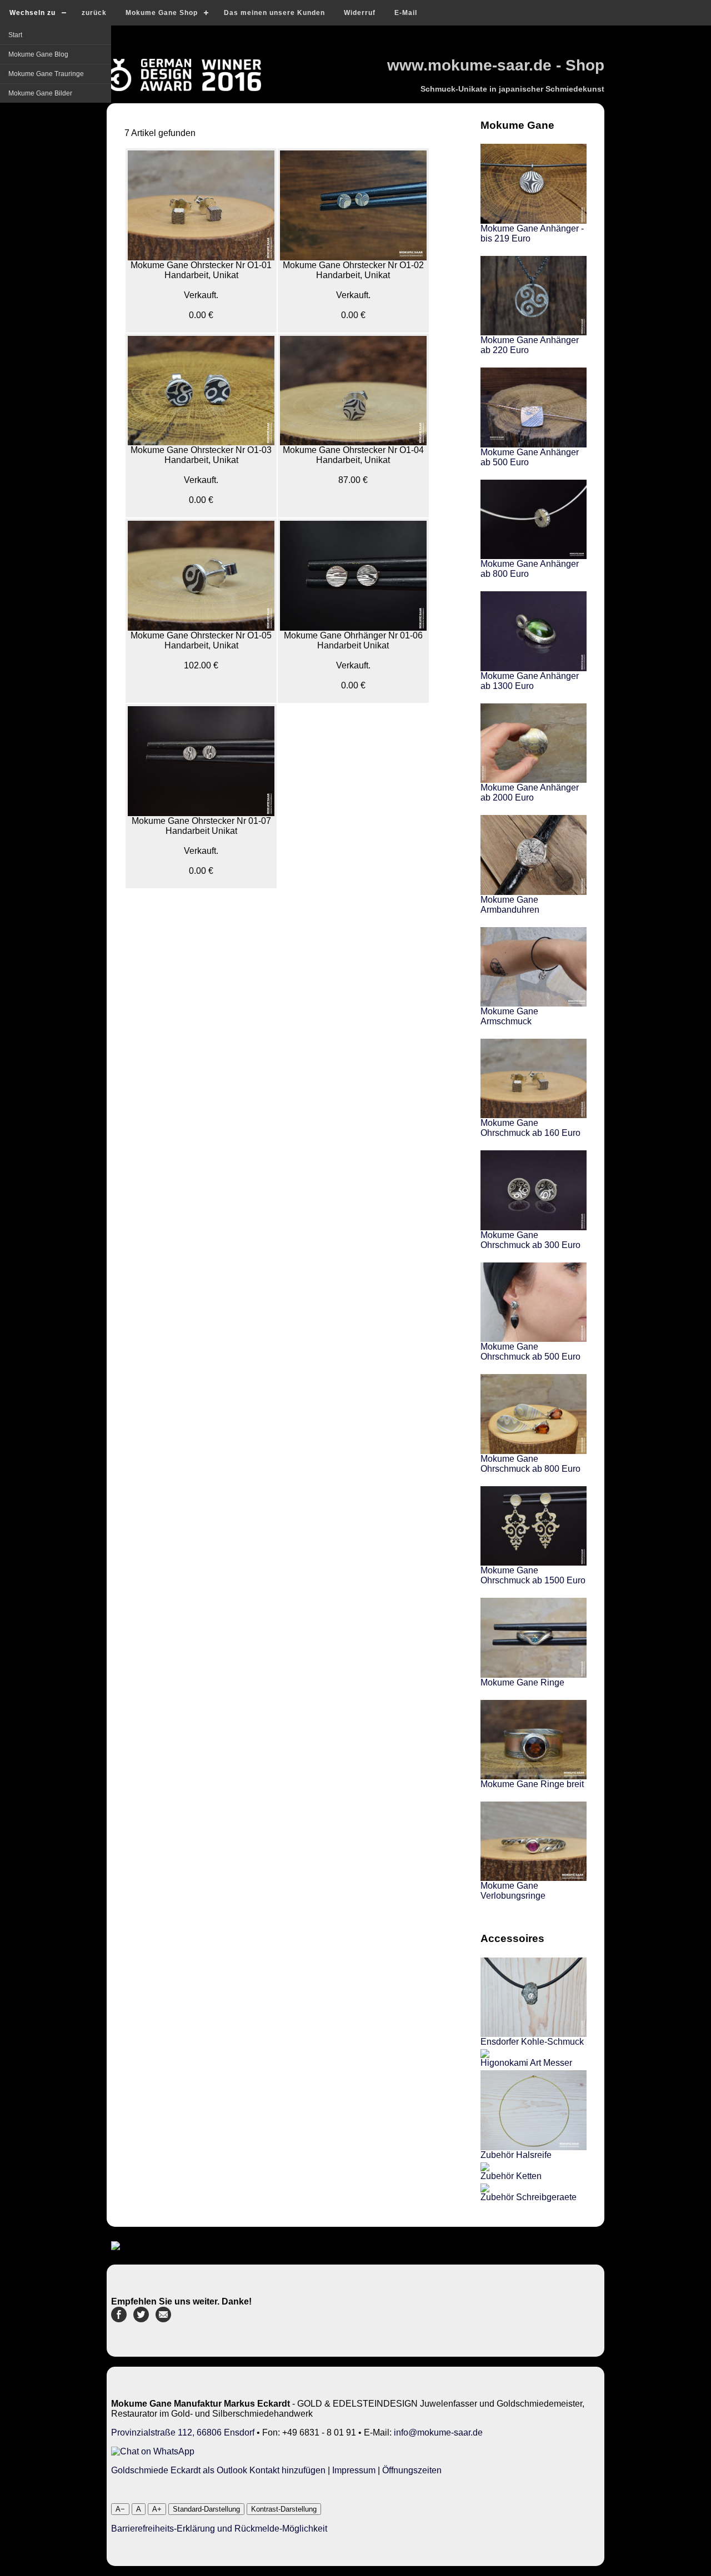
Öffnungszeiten (412, 2470)
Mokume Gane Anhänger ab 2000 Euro (530, 793)
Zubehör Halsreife (516, 2155)
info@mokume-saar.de (438, 2432)
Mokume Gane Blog (38, 54)
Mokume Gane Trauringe (46, 74)
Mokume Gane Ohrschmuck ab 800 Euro (530, 1464)
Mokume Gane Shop (162, 13)
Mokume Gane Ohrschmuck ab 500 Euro (530, 1352)
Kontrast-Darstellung (284, 2509)
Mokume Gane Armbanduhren (510, 905)
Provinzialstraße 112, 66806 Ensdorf (183, 2432)
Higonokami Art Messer (526, 2063)
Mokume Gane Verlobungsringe (513, 1891)
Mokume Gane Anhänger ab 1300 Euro (530, 681)
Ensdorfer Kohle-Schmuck (532, 2042)
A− (120, 2509)
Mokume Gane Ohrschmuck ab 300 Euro (530, 1240)
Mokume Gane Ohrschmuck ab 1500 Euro (533, 1575)
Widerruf (360, 13)
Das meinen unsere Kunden (274, 13)
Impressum (354, 2470)
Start (15, 35)
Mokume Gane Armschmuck (509, 1016)
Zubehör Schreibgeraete (529, 2197)
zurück (94, 13)
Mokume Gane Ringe (522, 1682)
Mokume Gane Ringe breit (532, 1784)
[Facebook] (119, 2319)
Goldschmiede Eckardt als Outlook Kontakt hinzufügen (218, 2470)
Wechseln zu (32, 13)
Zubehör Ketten (511, 2176)
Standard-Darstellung (206, 2509)
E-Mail (406, 13)
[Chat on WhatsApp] (153, 2451)
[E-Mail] (163, 2319)
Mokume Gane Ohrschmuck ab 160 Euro (530, 1128)
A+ (157, 2509)
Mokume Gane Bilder (40, 93)
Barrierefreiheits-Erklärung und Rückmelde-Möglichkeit (219, 2529)
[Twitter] (141, 2319)
